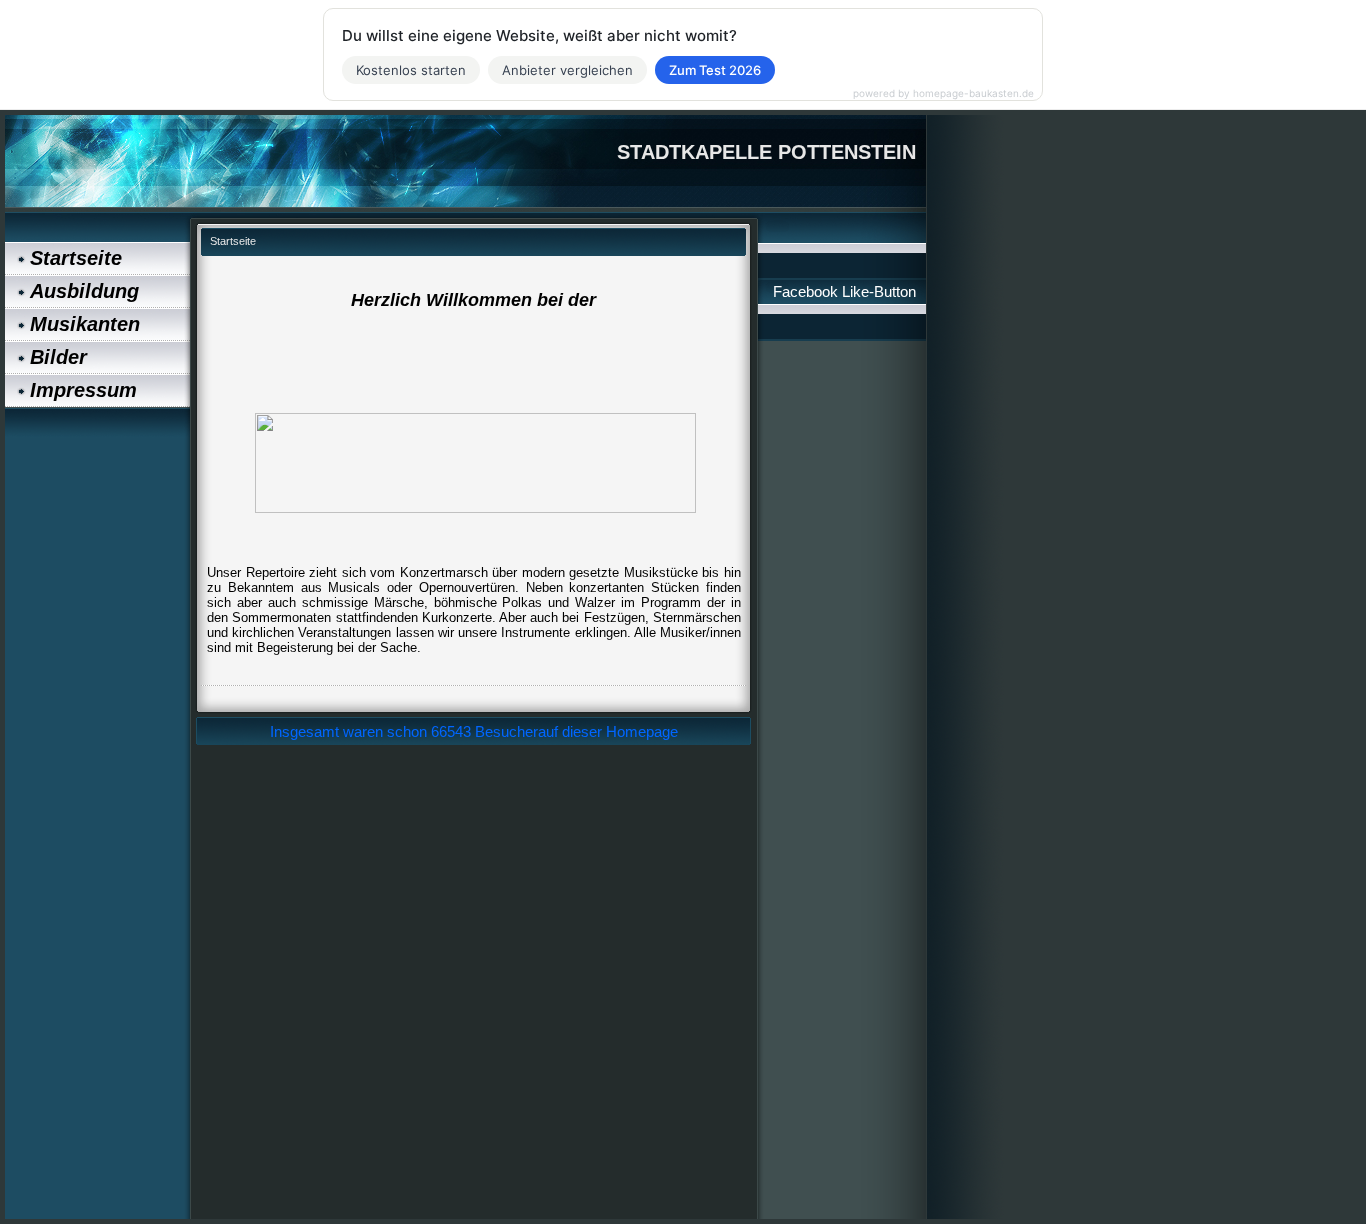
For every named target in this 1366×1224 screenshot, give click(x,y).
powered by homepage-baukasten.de (943, 93)
